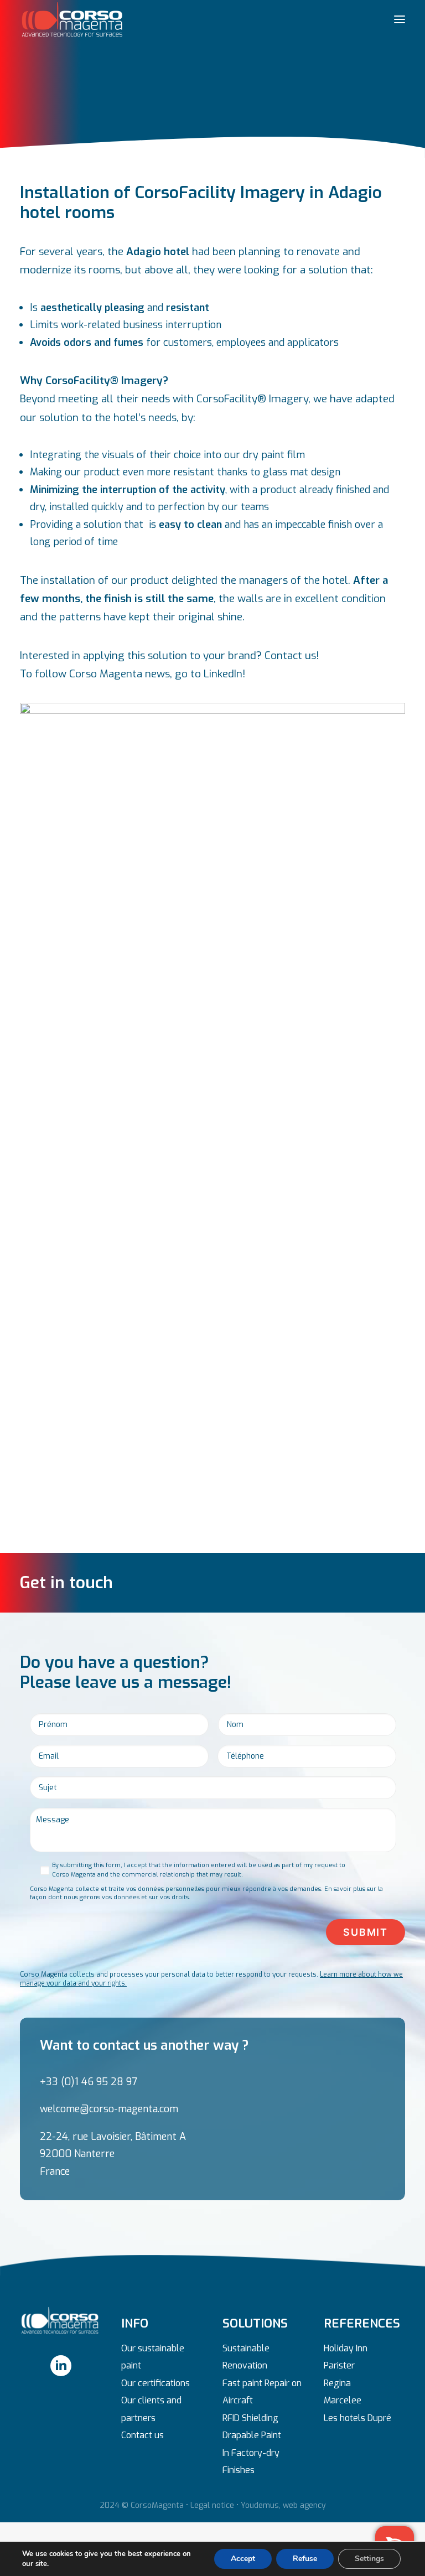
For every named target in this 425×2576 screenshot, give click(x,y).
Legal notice (212, 2505)
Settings (369, 2559)
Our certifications (156, 2383)
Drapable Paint (252, 2435)
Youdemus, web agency (283, 2505)
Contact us (142, 2435)
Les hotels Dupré (357, 2418)
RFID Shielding (250, 2418)
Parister (339, 2365)
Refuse (305, 2559)
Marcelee (343, 2400)
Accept (243, 2559)
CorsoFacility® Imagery (252, 399)
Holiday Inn (346, 2348)
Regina (337, 2383)
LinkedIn (223, 674)
